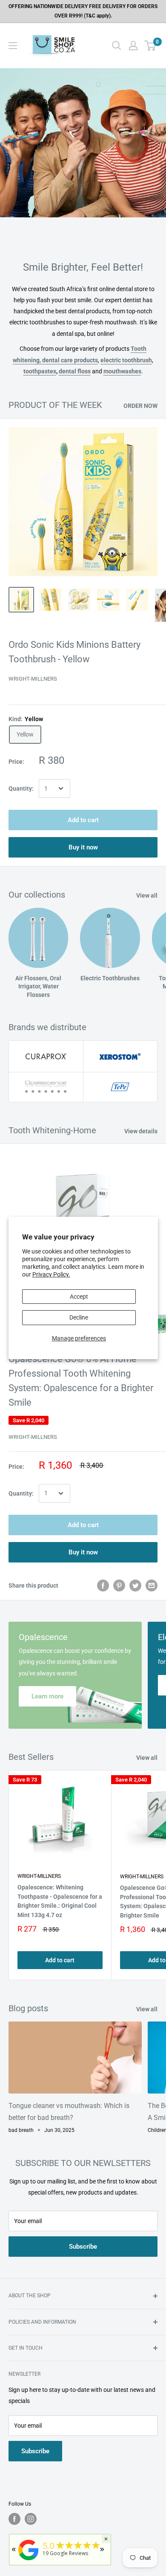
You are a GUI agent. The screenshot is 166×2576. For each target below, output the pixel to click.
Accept (79, 1297)
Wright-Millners (33, 679)
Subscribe (83, 2247)
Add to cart (83, 820)
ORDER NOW (140, 406)
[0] (150, 46)
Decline (79, 1317)
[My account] (133, 46)
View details (141, 1131)
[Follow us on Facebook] (14, 2519)
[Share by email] (152, 1585)
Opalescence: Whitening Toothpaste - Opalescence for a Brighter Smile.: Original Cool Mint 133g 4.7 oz (60, 1901)
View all (147, 895)
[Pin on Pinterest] (119, 1585)
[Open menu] (13, 46)
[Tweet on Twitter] (135, 1585)
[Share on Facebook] (103, 1585)
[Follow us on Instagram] (31, 2519)
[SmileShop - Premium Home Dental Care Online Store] (29, 2560)
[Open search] (117, 46)
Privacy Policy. (51, 1274)
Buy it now (83, 847)
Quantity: (21, 788)
